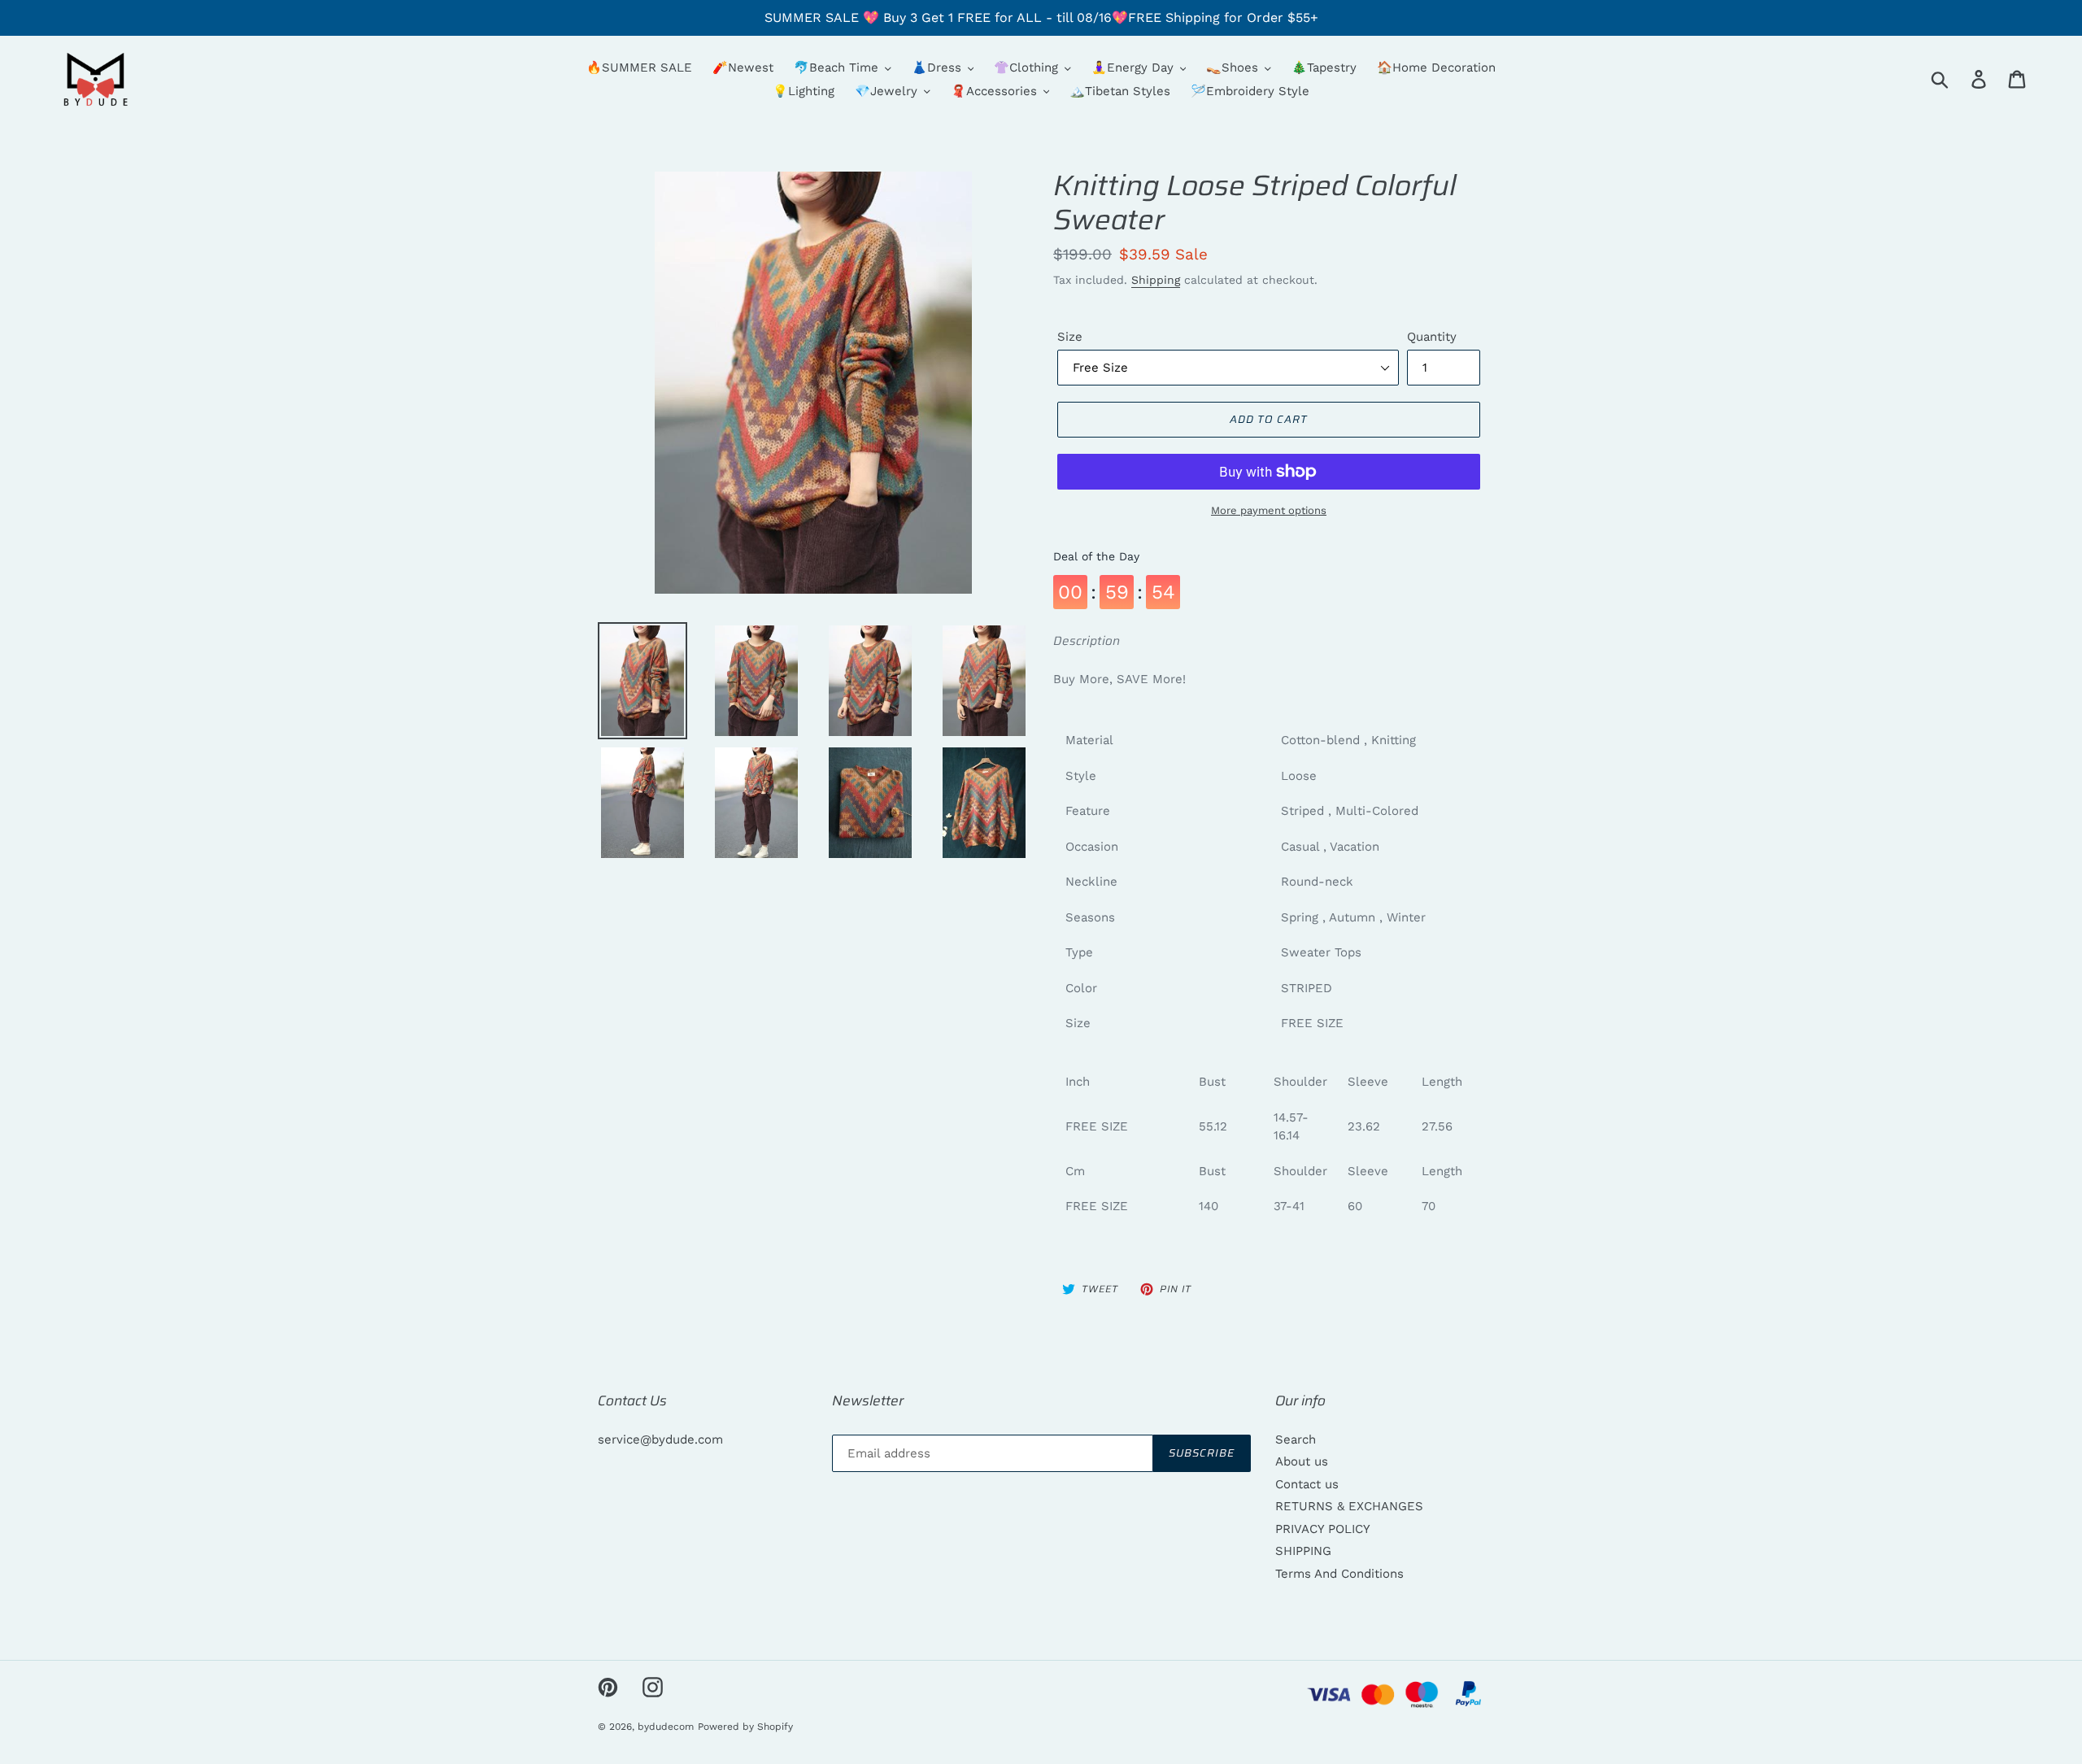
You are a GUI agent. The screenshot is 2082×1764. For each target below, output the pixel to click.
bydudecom (666, 1727)
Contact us (1307, 1484)
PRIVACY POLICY (1323, 1529)
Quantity (1432, 337)
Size (1070, 337)
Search (1296, 1440)
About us (1302, 1461)
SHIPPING (1303, 1551)
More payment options (1269, 510)
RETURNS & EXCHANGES (1349, 1506)
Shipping (1156, 280)
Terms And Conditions (1339, 1574)
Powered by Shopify (745, 1727)
